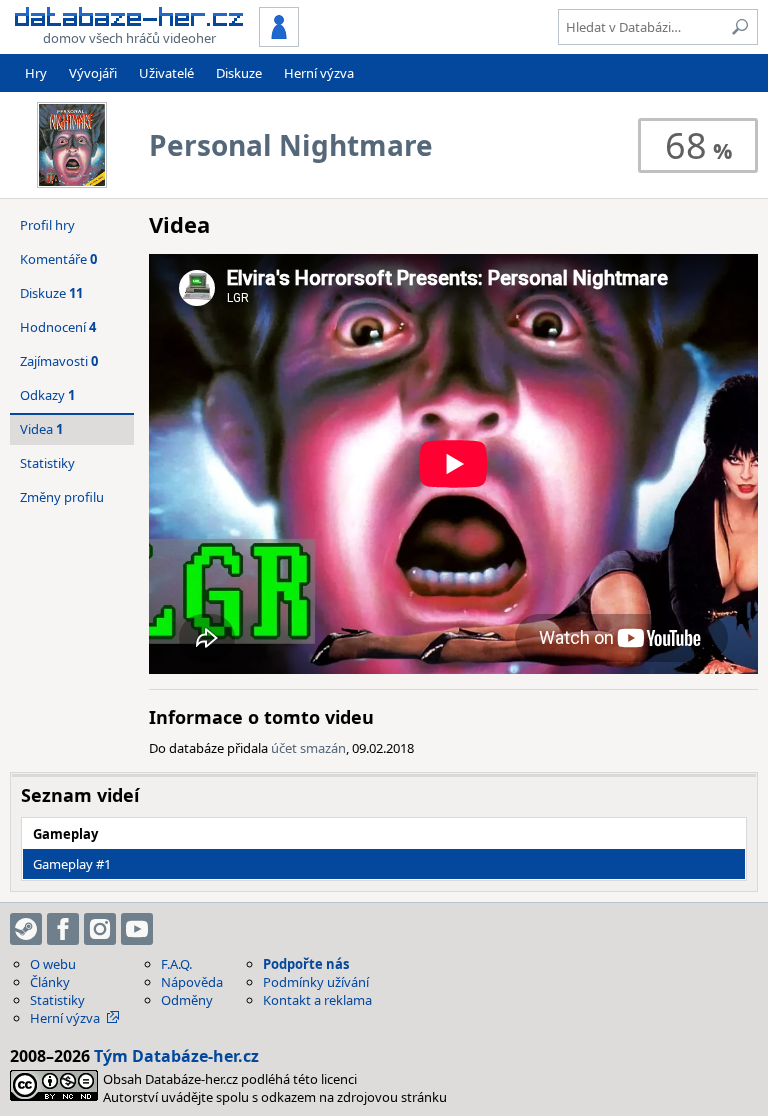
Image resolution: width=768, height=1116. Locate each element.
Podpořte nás (306, 964)
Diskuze (239, 73)
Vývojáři (93, 73)
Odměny (187, 1000)
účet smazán (308, 748)
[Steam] (26, 929)
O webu (53, 964)
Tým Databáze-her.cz (176, 1056)
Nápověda (192, 982)
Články (50, 982)
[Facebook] (63, 929)
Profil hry (47, 225)
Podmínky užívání (316, 982)
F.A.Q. (176, 964)
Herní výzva (319, 73)
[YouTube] (137, 929)
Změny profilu (62, 497)
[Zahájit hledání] (740, 27)
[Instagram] (100, 929)
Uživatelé (166, 73)
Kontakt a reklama (317, 1000)
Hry (36, 73)
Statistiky (47, 463)
